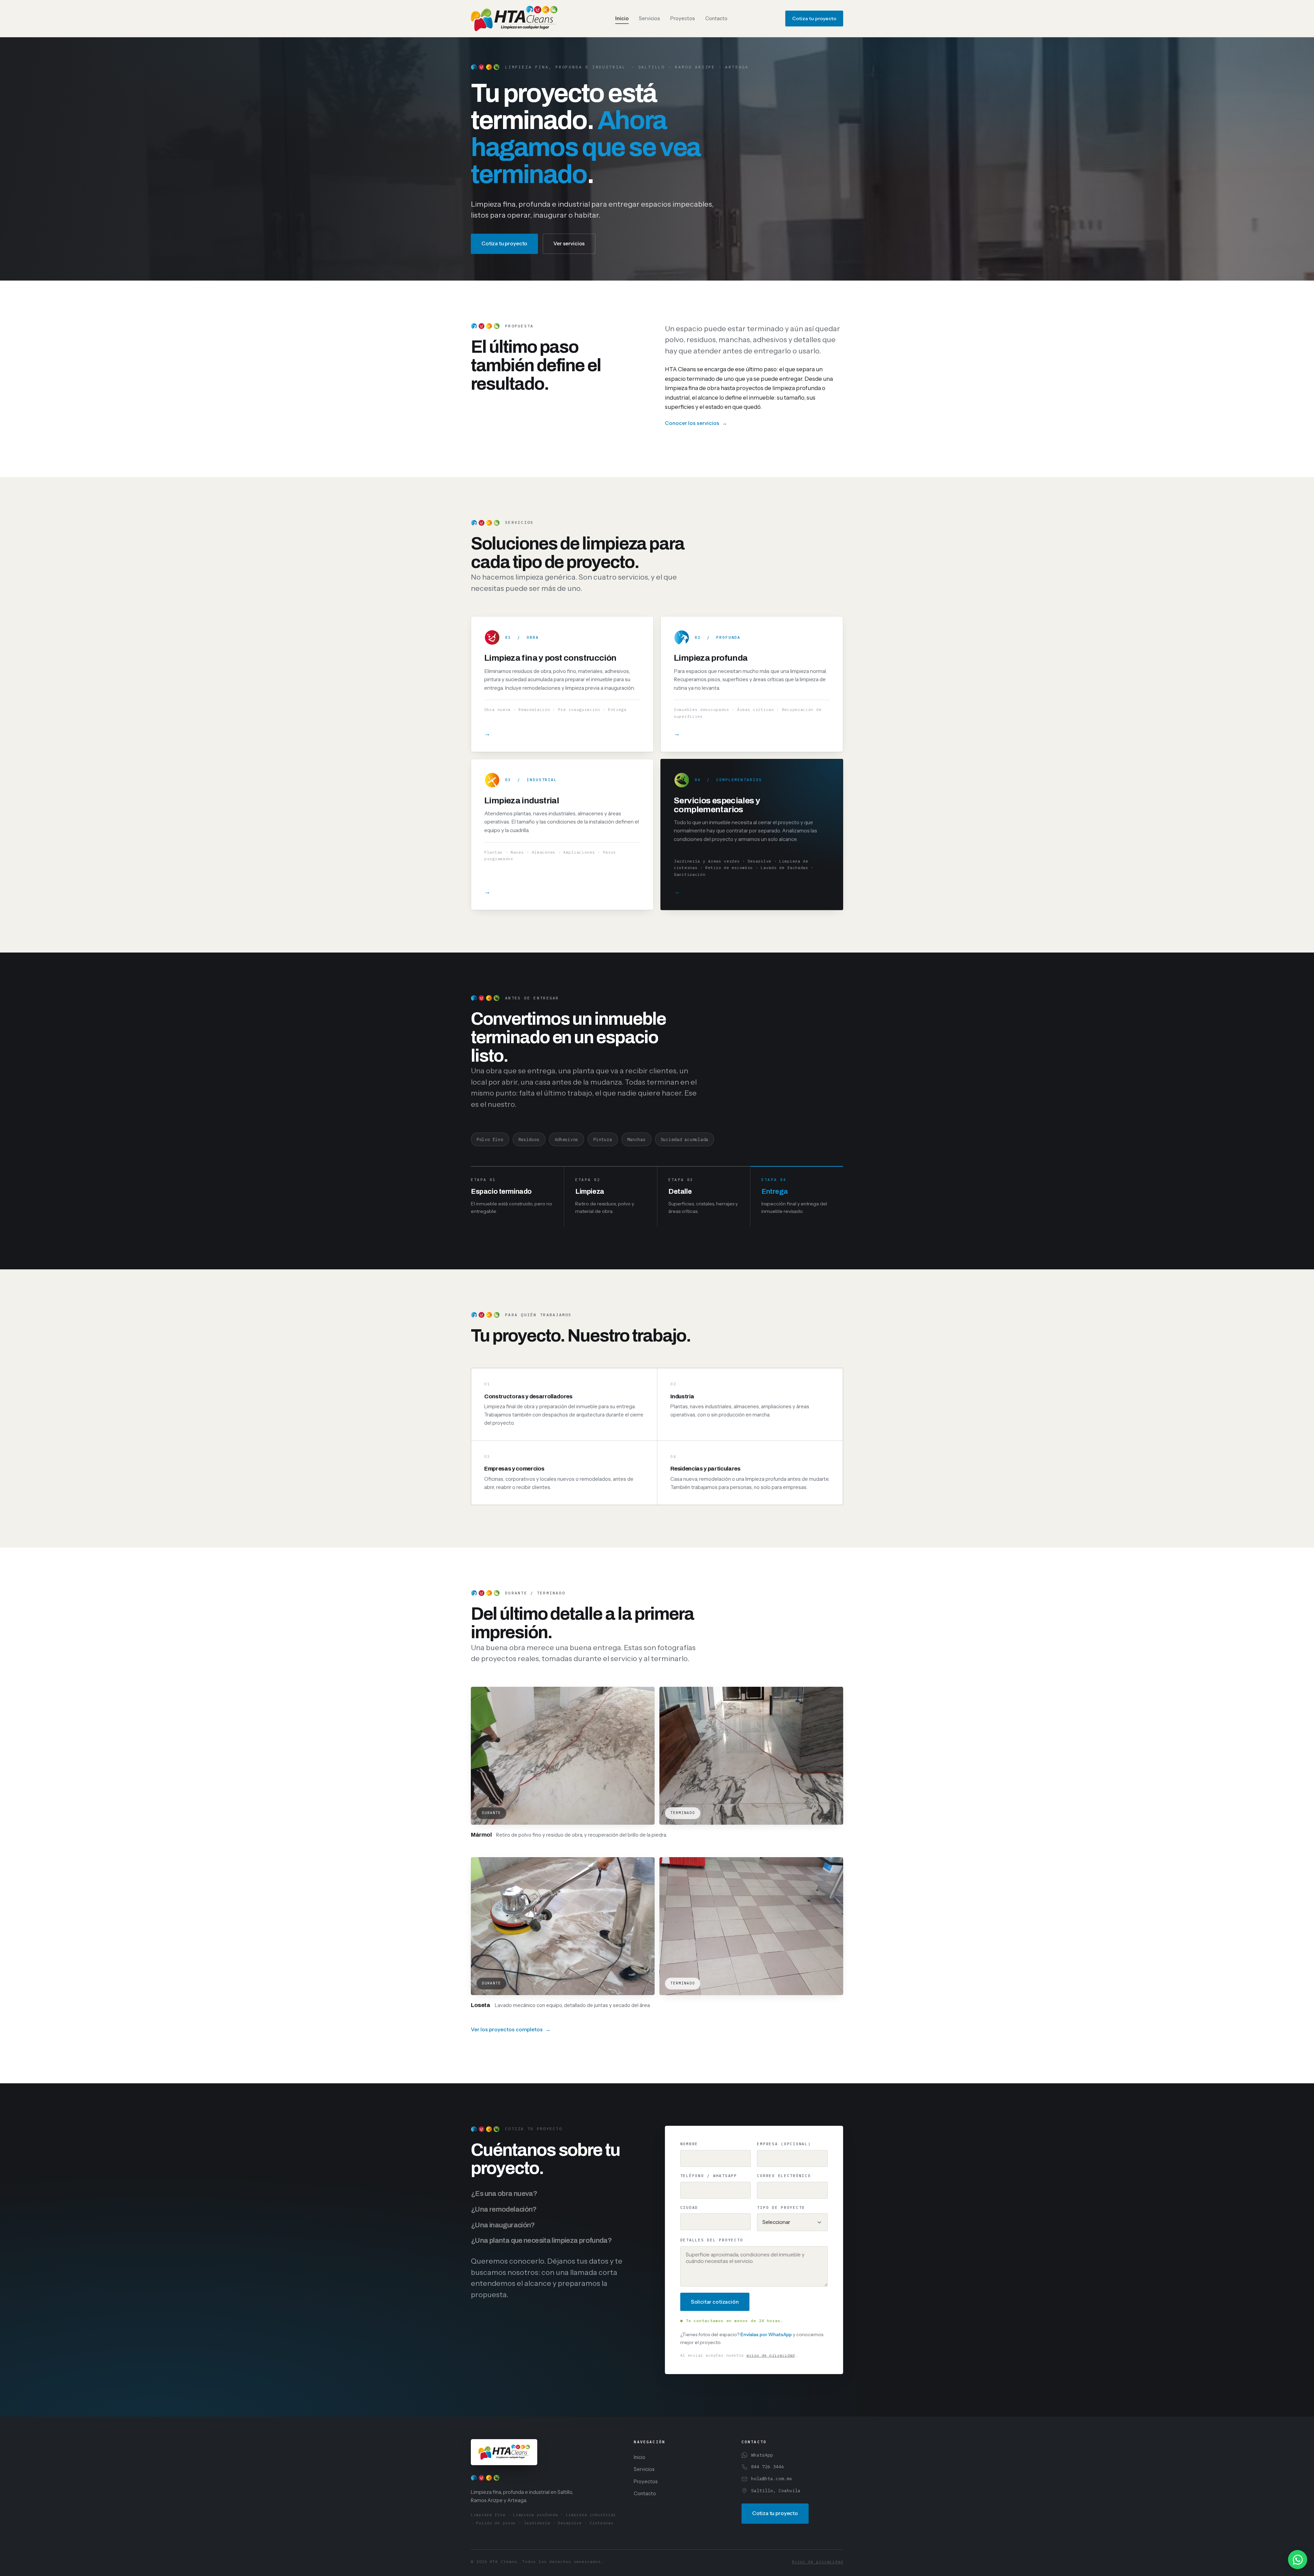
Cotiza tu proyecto (814, 18)
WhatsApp (762, 2455)
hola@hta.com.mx (772, 2478)
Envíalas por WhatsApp (766, 2334)
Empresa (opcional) (784, 2144)
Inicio (622, 18)
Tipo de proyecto (781, 2208)
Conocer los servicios (692, 423)
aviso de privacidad (771, 2355)
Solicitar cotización (715, 2302)
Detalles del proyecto (712, 2240)
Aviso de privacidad (817, 2561)
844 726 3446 (768, 2467)
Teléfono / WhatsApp (709, 2176)
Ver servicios (569, 243)
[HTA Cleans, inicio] (514, 18)
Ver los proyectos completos (507, 2029)
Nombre (689, 2144)
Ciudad (689, 2208)
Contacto (716, 18)
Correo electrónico (784, 2176)
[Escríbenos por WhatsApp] (1298, 2560)
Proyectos (683, 18)
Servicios (649, 18)
